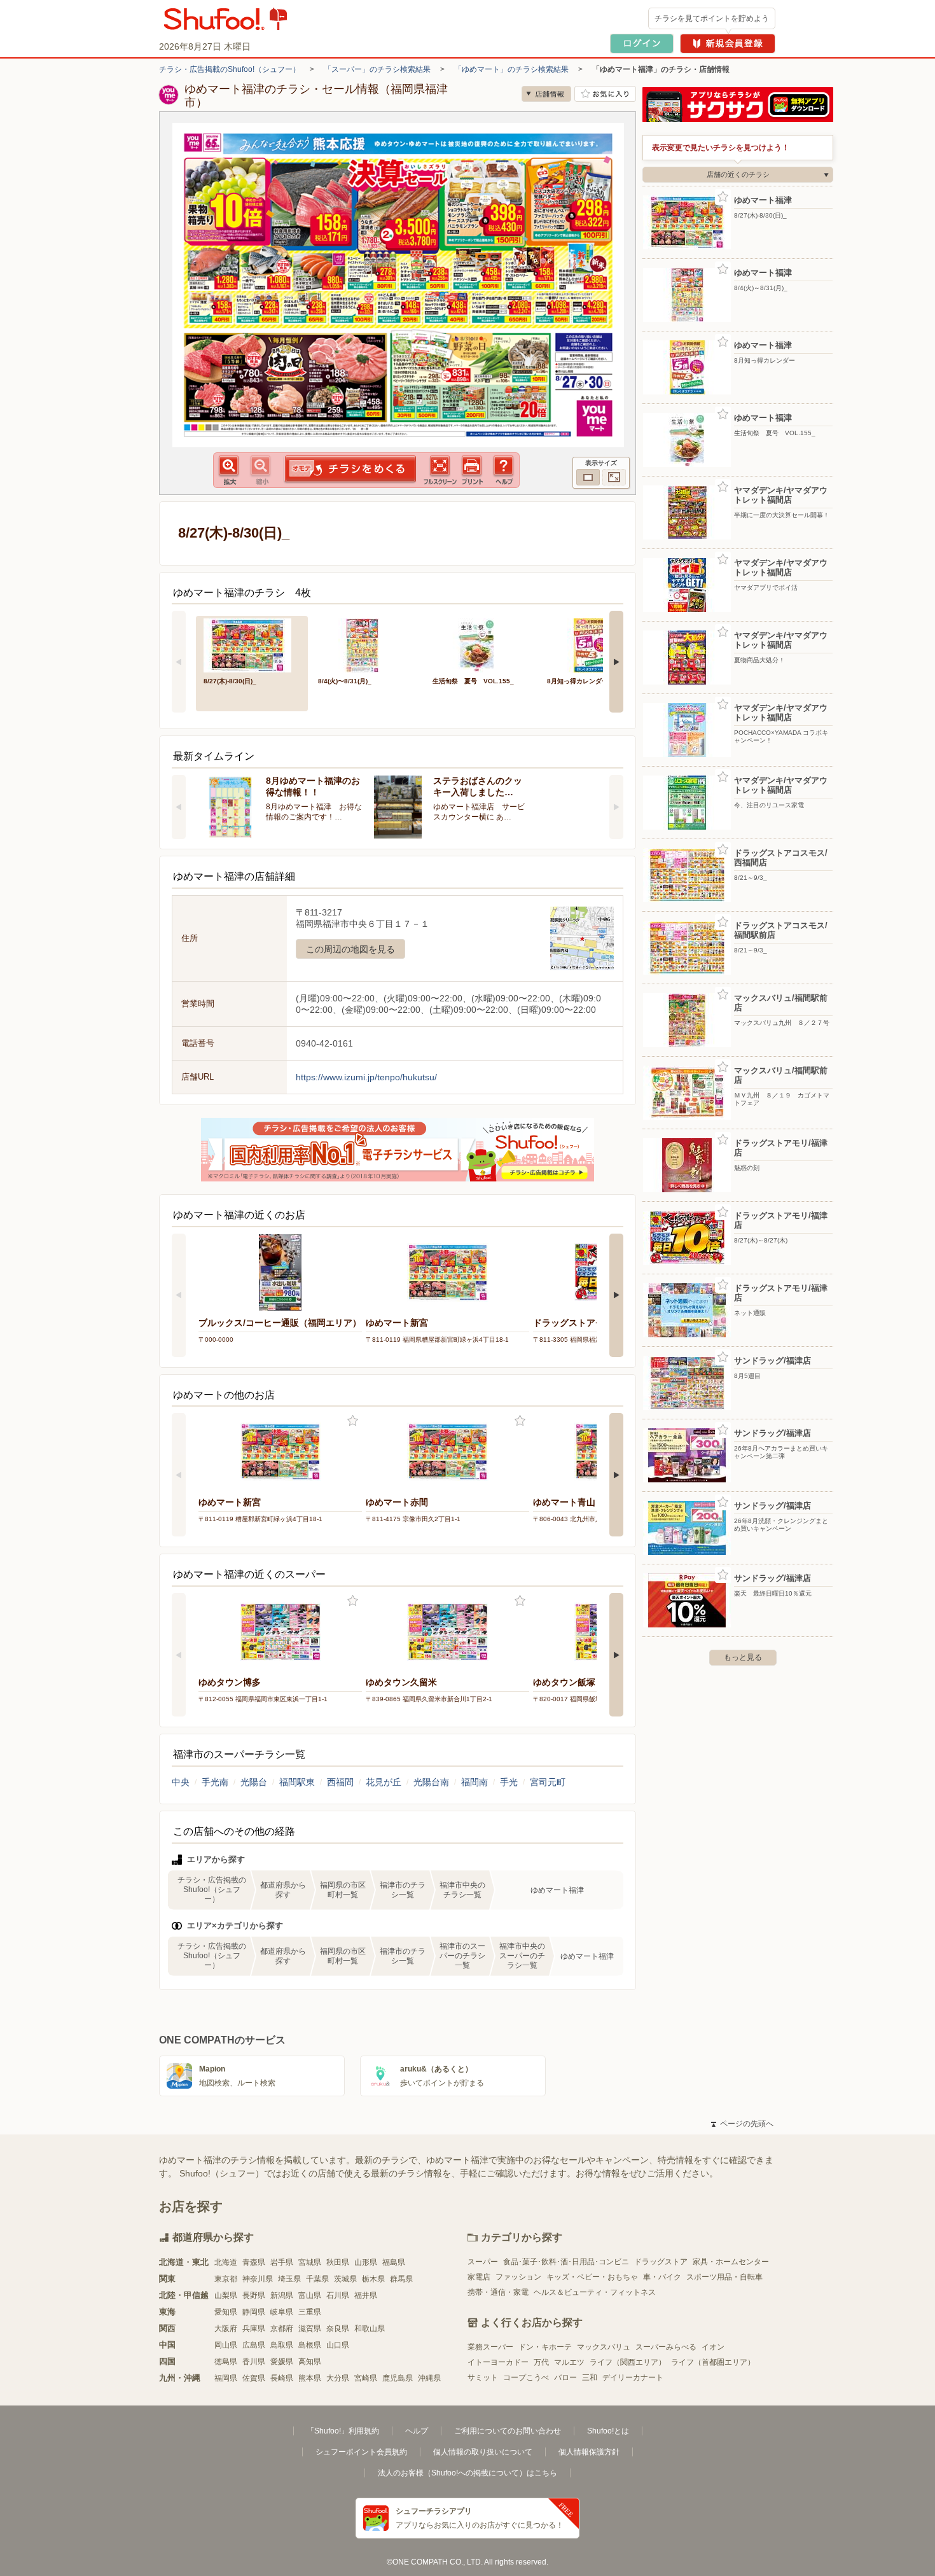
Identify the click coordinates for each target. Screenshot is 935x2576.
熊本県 (310, 2378)
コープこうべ (526, 2378)
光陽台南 (431, 1782)
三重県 (310, 2312)
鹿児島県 (398, 2378)
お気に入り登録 (353, 1421)
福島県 (394, 2262)
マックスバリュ (604, 2347)
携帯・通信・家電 (498, 2292)
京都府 (282, 2329)
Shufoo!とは (608, 2431)
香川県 (254, 2362)
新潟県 (282, 2295)
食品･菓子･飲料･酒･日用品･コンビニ (566, 2262)
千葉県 (317, 2279)
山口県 (338, 2345)
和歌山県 (370, 2329)
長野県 (254, 2295)
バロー (565, 2378)
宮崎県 (366, 2378)
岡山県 (226, 2345)
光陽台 (254, 1782)
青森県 (254, 2262)
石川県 (338, 2295)
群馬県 (401, 2279)
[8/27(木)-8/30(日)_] (252, 644)
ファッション (518, 2277)
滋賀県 (310, 2329)
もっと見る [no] (743, 1657)
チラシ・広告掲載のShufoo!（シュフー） (230, 69)
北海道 (226, 2262)
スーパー (483, 2262)
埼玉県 (289, 2279)
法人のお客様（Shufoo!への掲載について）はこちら (468, 2473)
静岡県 (254, 2312)
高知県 (310, 2362)
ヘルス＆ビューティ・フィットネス (595, 2292)
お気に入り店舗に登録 (605, 94)
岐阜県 (282, 2312)
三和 (590, 2378)
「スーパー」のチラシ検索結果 (377, 69)
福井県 (366, 2295)
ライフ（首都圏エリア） (713, 2362)
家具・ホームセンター (731, 2262)
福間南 (474, 1782)
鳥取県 (282, 2345)
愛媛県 (282, 2362)
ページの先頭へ (742, 2124)
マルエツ (569, 2362)
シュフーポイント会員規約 (361, 2452)
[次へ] (616, 662)
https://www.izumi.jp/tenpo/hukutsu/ (366, 1077)
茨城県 (345, 2279)
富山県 (310, 2295)
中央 (181, 1782)
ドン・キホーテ (545, 2347)
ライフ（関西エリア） (628, 2362)
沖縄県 (429, 2378)
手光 (509, 1782)
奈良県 (338, 2329)
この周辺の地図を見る (350, 949)
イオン (713, 2347)
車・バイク (662, 2277)
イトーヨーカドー (498, 2362)
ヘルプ (417, 2431)
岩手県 (282, 2262)
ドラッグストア (661, 2262)
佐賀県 (254, 2378)
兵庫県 (254, 2329)
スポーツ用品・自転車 (724, 2277)
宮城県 (310, 2262)
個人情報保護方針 (589, 2452)
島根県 (310, 2345)
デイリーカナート (633, 2378)
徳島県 (226, 2362)
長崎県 (282, 2378)
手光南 (215, 1782)
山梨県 (226, 2295)
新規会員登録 (728, 44)
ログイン (642, 44)
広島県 (254, 2345)
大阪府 (226, 2329)
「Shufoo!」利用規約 (343, 2431)
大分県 (338, 2378)
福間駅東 (297, 1782)
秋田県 (338, 2262)
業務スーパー (490, 2347)
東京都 (226, 2279)
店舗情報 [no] (546, 94)
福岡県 (226, 2378)
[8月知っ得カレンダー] (595, 644)
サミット (483, 2378)
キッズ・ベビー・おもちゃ (592, 2277)
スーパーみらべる (666, 2347)
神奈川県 (258, 2279)
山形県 (366, 2262)
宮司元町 (548, 1782)
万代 (541, 2362)
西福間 (340, 1782)
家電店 (479, 2277)
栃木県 (373, 2279)
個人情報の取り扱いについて (483, 2452)
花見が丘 (384, 1782)
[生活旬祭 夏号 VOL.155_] (481, 644)
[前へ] (179, 662)
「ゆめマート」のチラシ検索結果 (511, 69)
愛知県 (226, 2312)
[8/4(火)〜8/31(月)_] (366, 644)
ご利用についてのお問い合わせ (508, 2431)
